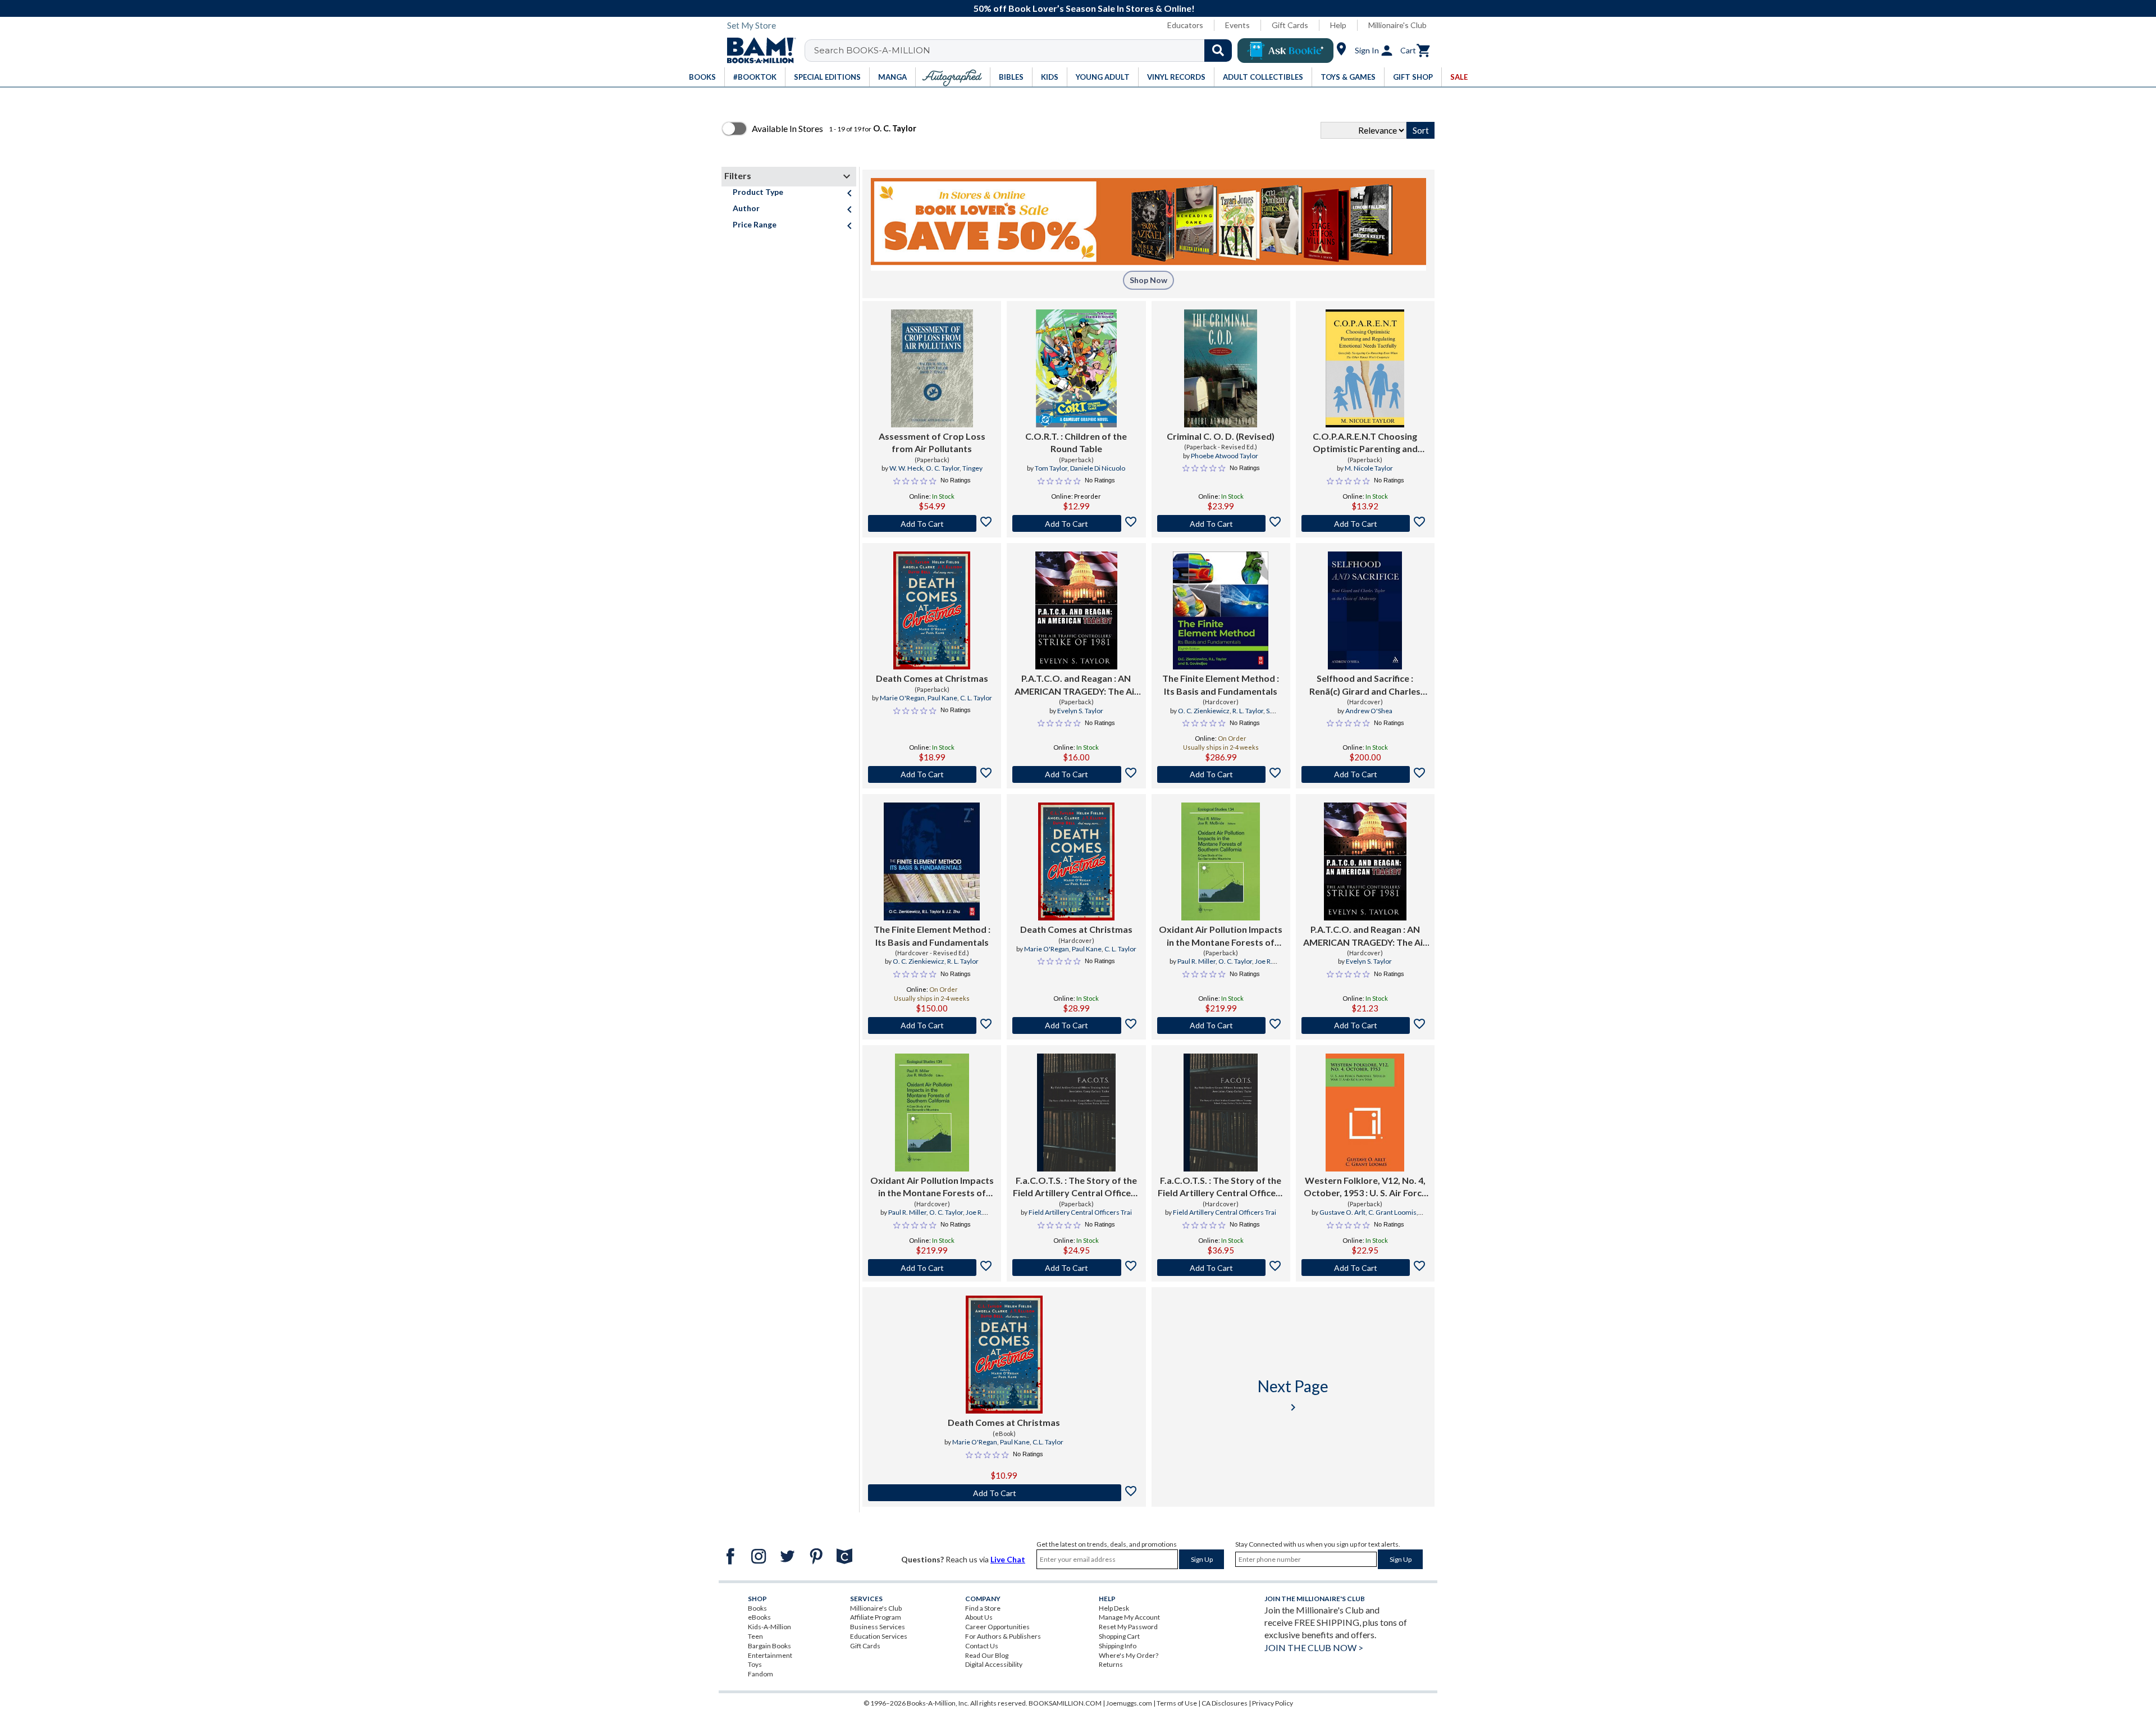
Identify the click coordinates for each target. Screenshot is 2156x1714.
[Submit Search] (1218, 51)
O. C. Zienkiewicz (1204, 711)
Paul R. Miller (1196, 961)
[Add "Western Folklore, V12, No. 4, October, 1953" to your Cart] (1365, 1268)
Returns (1111, 1664)
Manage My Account (1129, 1617)
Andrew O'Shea (1369, 711)
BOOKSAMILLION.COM (1065, 1703)
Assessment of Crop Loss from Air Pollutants (932, 442)
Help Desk (1114, 1608)
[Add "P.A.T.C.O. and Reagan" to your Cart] (1076, 774)
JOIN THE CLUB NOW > (1314, 1647)
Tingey (972, 468)
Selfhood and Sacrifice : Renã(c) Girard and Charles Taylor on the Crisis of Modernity (1365, 685)
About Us (979, 1617)
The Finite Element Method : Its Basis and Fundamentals (1221, 684)
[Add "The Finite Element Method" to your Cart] (1221, 774)
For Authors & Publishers (1003, 1636)
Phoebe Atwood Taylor (1225, 456)
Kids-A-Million (769, 1627)
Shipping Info (1118, 1646)
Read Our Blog (987, 1655)
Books (757, 1608)
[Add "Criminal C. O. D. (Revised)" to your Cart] (1221, 523)
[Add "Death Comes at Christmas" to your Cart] (932, 774)
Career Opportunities (997, 1627)
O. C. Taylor (943, 468)
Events (1237, 25)
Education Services (879, 1636)
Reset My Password (1128, 1627)
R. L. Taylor (1248, 711)
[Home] (757, 51)
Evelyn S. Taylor (1080, 711)
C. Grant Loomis (1392, 1212)
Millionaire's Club (1397, 25)
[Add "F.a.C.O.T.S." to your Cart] (1076, 1268)
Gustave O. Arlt (1342, 1212)
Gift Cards (1290, 25)
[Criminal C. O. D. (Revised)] (1221, 368)
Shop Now (1148, 280)
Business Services (878, 1627)
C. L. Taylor (976, 698)
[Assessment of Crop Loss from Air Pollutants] (932, 368)
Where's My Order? (1129, 1655)
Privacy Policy (1273, 1703)
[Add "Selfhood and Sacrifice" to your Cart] (1365, 774)
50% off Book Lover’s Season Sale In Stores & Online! (1084, 8)
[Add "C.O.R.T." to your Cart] (1076, 523)
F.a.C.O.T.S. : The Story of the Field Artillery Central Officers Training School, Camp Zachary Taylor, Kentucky (1076, 1187)
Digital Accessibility (994, 1664)
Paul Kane (942, 698)
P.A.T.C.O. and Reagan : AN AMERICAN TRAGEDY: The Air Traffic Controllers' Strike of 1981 (1076, 685)
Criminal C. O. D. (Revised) (1221, 436)
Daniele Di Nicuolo (1098, 468)
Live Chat (1008, 1559)
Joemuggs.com (1129, 1703)
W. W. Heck (906, 468)
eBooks (759, 1617)
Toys (755, 1664)
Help (1338, 25)
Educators (1185, 25)
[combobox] (1026, 51)
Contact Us (982, 1646)
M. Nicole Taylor (1369, 468)
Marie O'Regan (902, 698)
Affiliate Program (876, 1617)
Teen (755, 1636)
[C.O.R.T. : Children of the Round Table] (1076, 368)
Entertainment (770, 1655)
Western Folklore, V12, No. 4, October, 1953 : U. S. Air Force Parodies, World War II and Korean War (1365, 1187)
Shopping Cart (1119, 1636)
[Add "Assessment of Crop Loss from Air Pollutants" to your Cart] (932, 523)
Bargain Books (769, 1646)
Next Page (1293, 1395)
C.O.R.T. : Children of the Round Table (1076, 442)
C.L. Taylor (1048, 1442)
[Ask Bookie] (1285, 51)
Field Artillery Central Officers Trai (1080, 1212)
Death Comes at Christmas (932, 678)
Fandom (760, 1674)
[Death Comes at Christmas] (931, 610)
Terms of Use (1177, 1703)
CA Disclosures (1225, 1703)
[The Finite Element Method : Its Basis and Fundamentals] (1221, 610)
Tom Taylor (1051, 468)
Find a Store (983, 1608)
